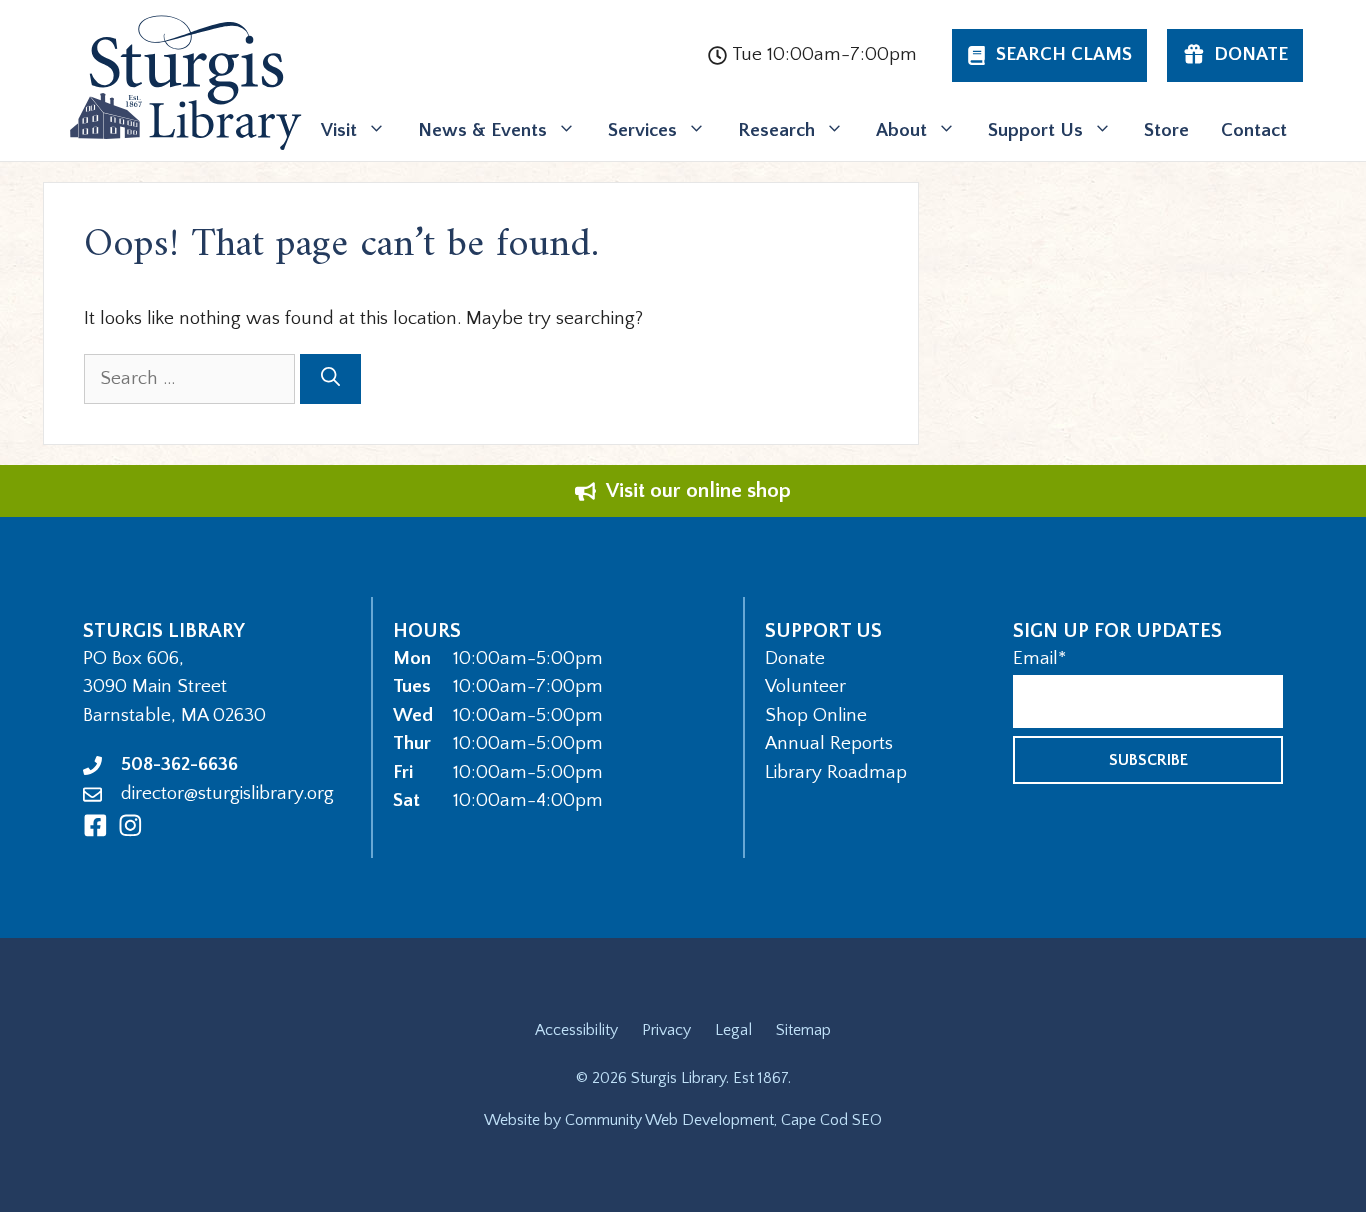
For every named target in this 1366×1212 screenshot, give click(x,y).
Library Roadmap (836, 772)
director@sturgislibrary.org (227, 793)
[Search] (330, 379)
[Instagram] (130, 825)
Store (1166, 130)
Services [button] (642, 130)
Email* (1039, 658)
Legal (733, 1030)
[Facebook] (95, 825)
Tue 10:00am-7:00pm (824, 54)
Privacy (666, 1030)
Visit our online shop (698, 490)
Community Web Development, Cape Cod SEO (723, 1120)
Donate (795, 658)
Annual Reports (829, 743)
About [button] (901, 130)
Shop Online (816, 715)
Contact (1254, 130)
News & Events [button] (482, 130)
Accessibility (576, 1030)
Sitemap (803, 1030)
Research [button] (776, 130)
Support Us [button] (1035, 130)
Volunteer (805, 686)
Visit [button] (339, 130)
